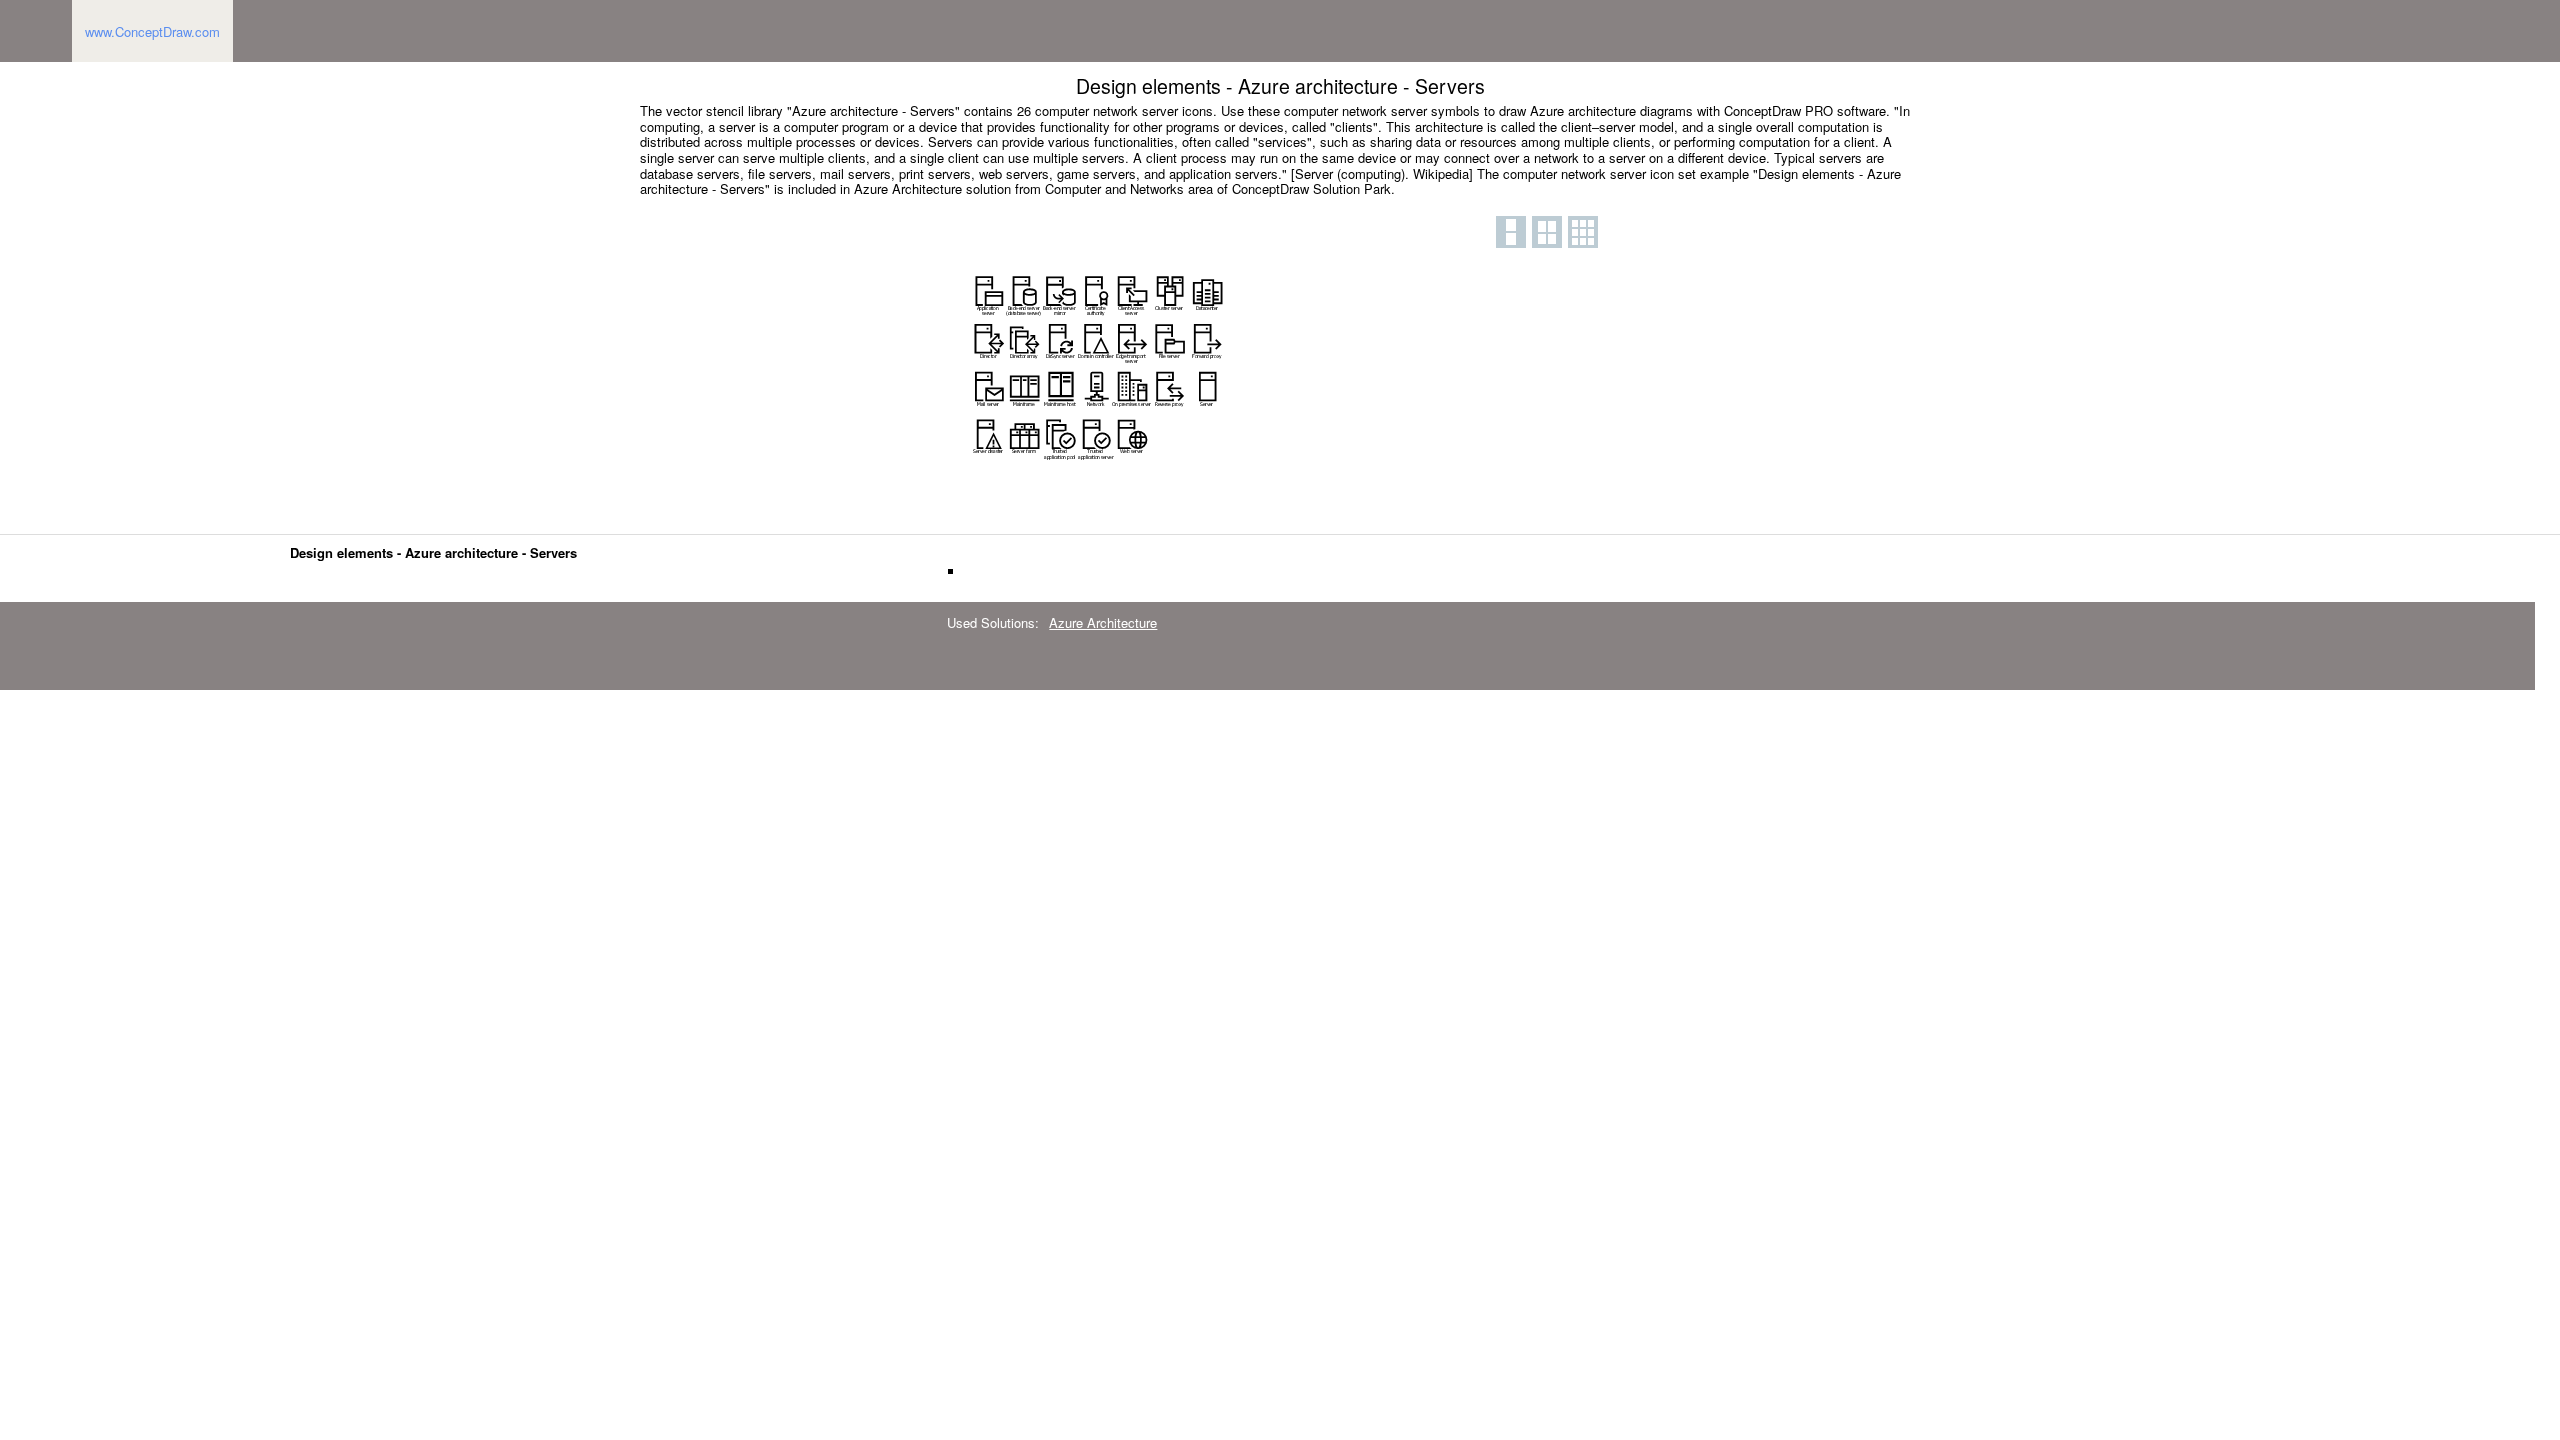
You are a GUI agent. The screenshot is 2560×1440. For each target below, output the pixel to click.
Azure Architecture (1103, 622)
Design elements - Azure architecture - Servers (433, 552)
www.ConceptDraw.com (152, 31)
